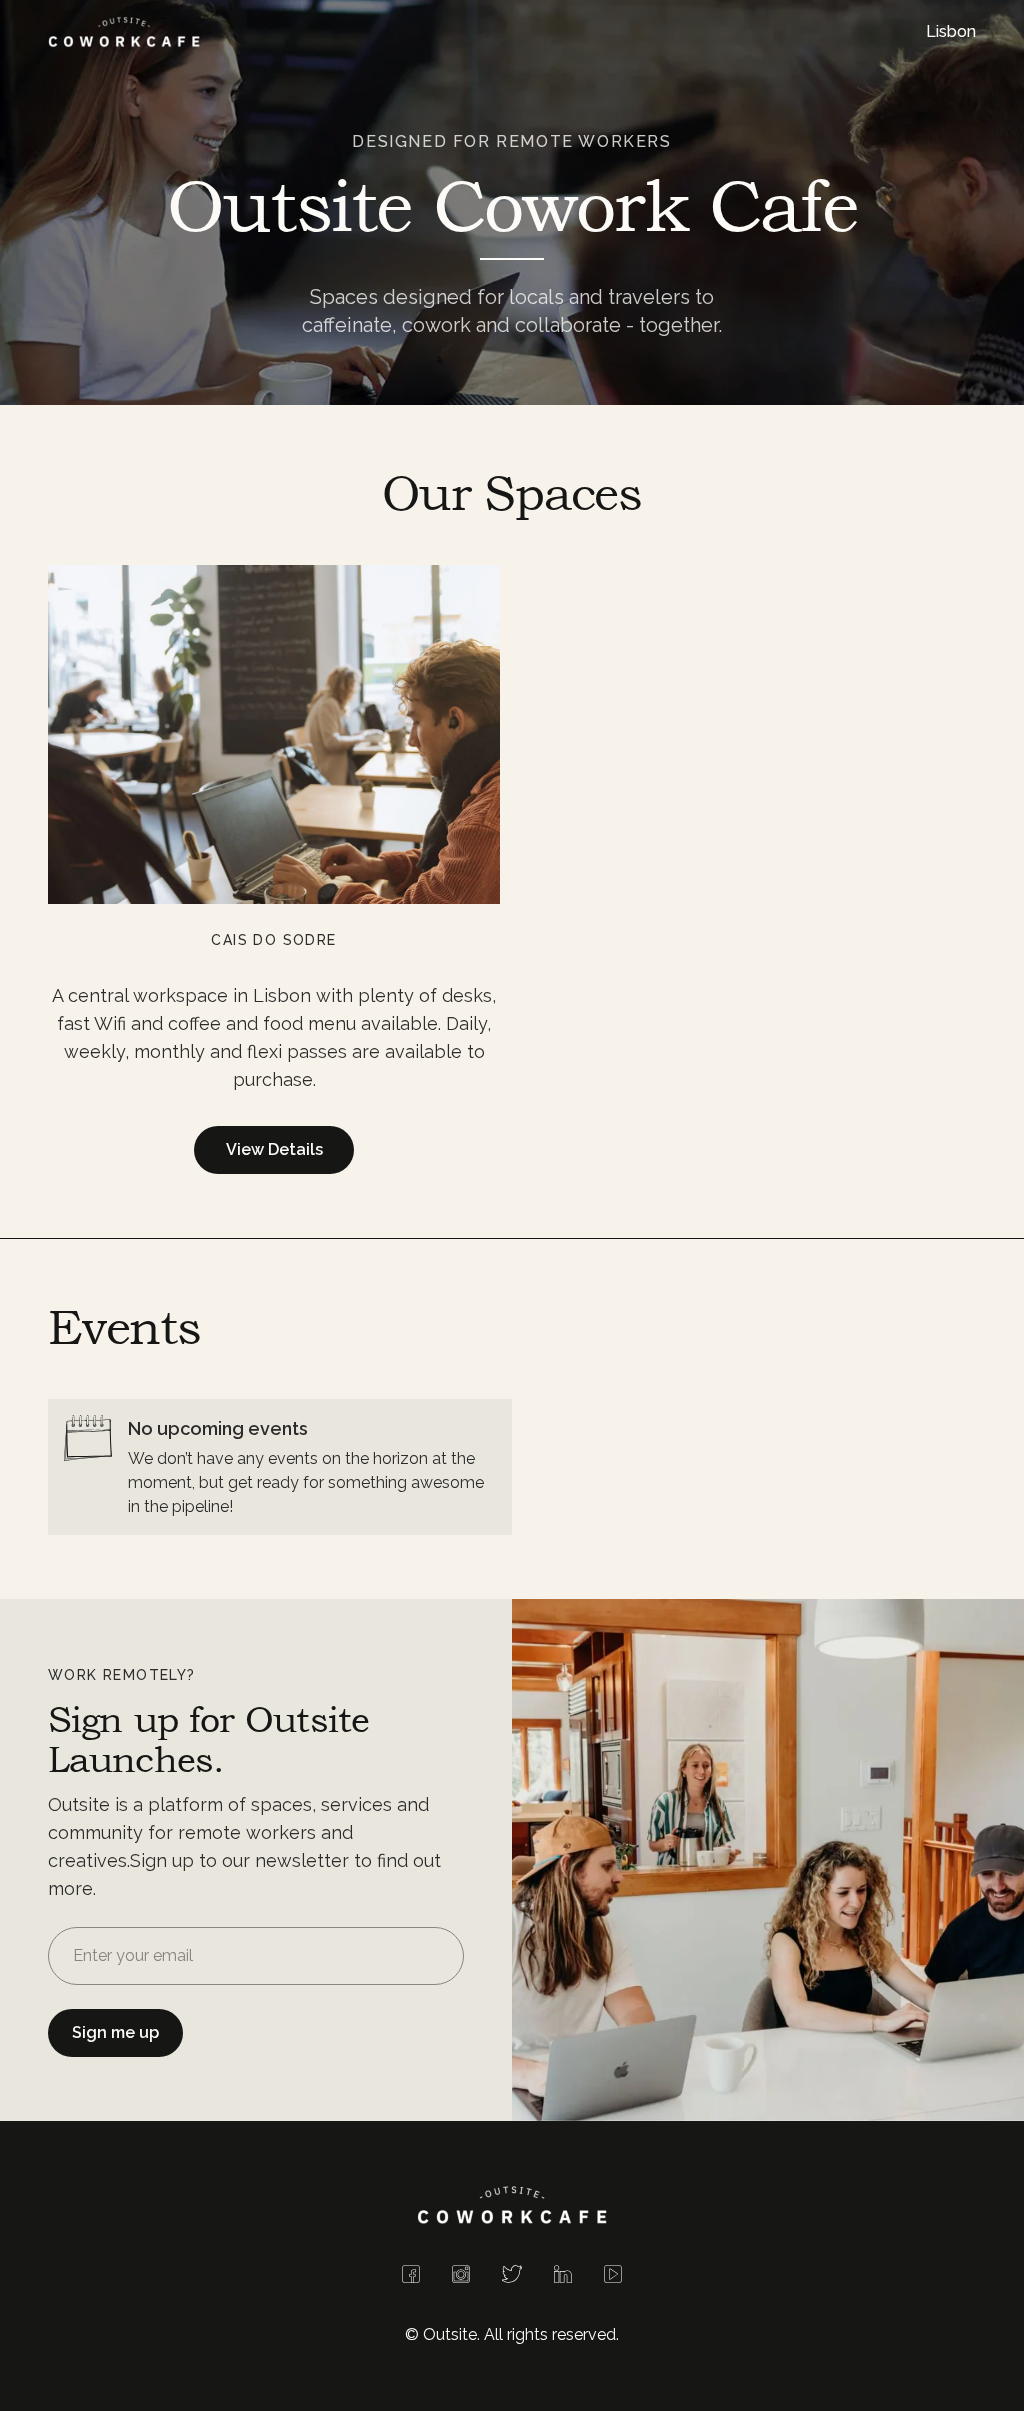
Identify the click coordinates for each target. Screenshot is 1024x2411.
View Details (274, 1149)
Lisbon (951, 31)
